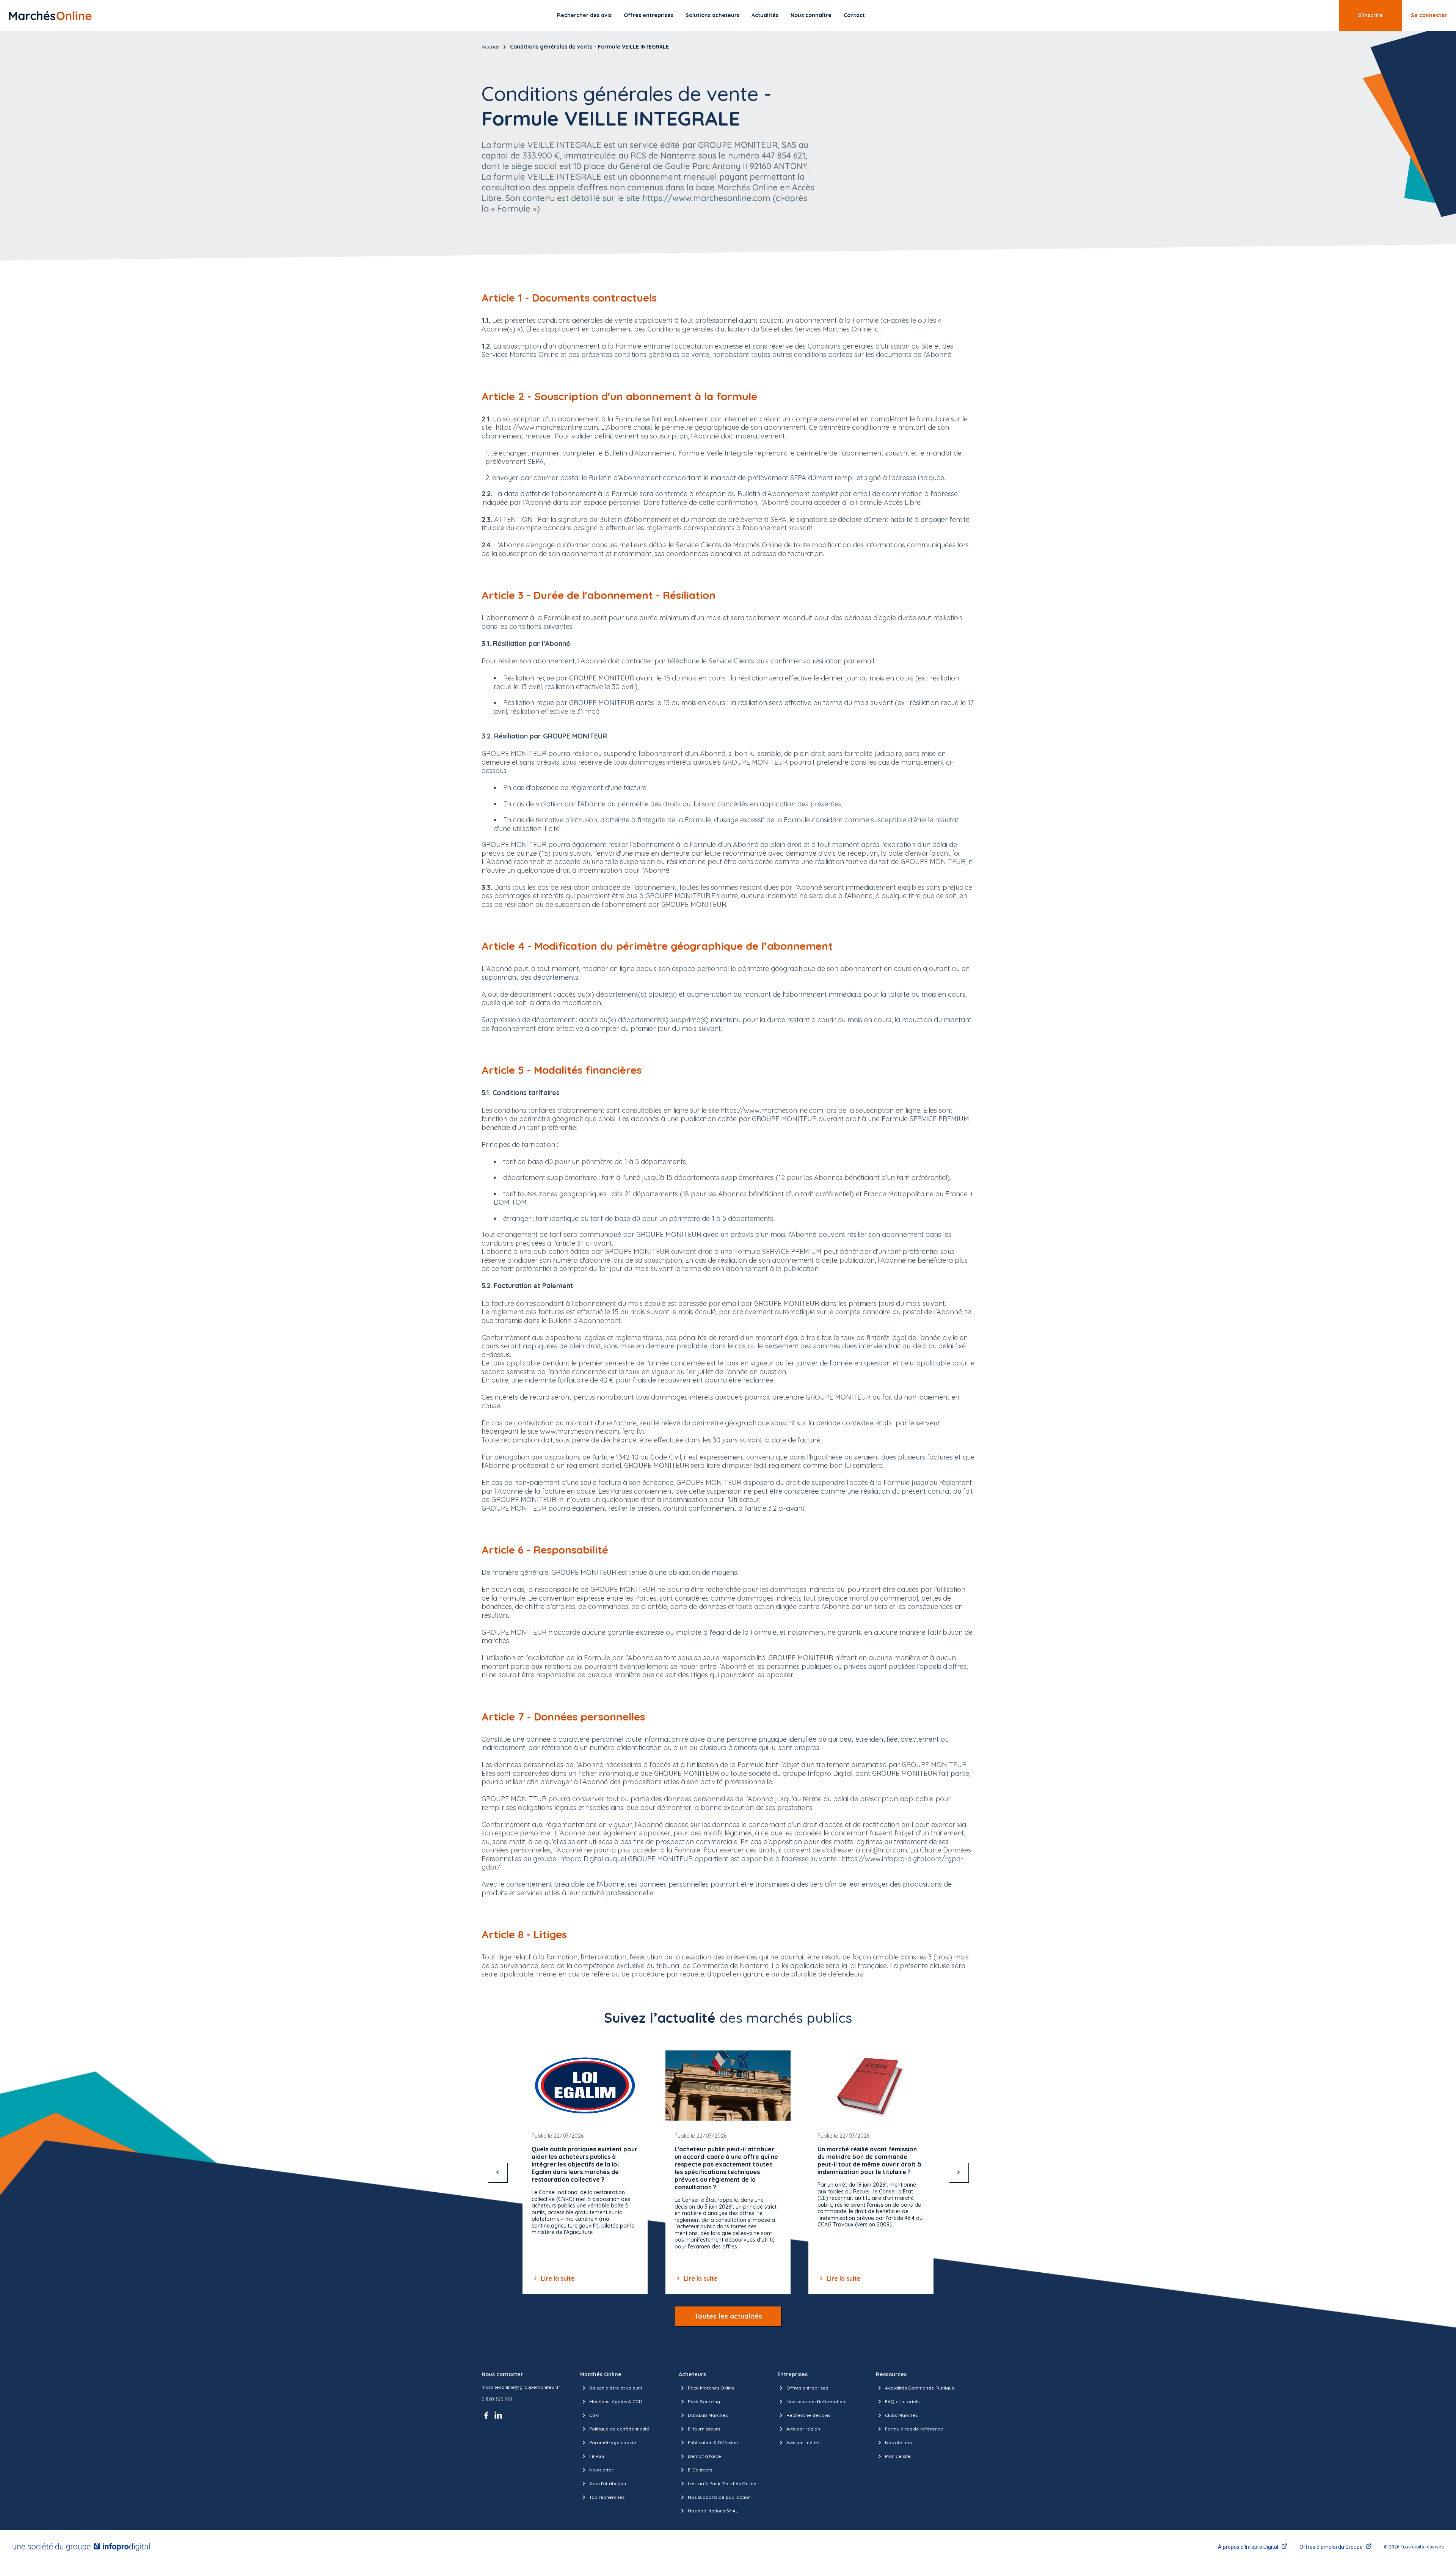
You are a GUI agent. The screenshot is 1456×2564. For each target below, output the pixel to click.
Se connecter (1429, 15)
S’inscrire (1370, 15)
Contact (854, 15)
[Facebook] (488, 2415)
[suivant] (959, 2172)
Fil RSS (597, 2456)
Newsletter (601, 2470)
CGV (594, 2415)
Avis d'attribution (608, 2483)
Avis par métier (803, 2442)
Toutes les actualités (728, 2316)
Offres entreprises (649, 15)
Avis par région (803, 2429)
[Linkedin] (498, 2415)
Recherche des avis (808, 2415)
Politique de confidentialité (619, 2429)
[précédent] (497, 2172)
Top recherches (607, 2497)
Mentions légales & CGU (616, 2401)
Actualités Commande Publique (920, 2388)
